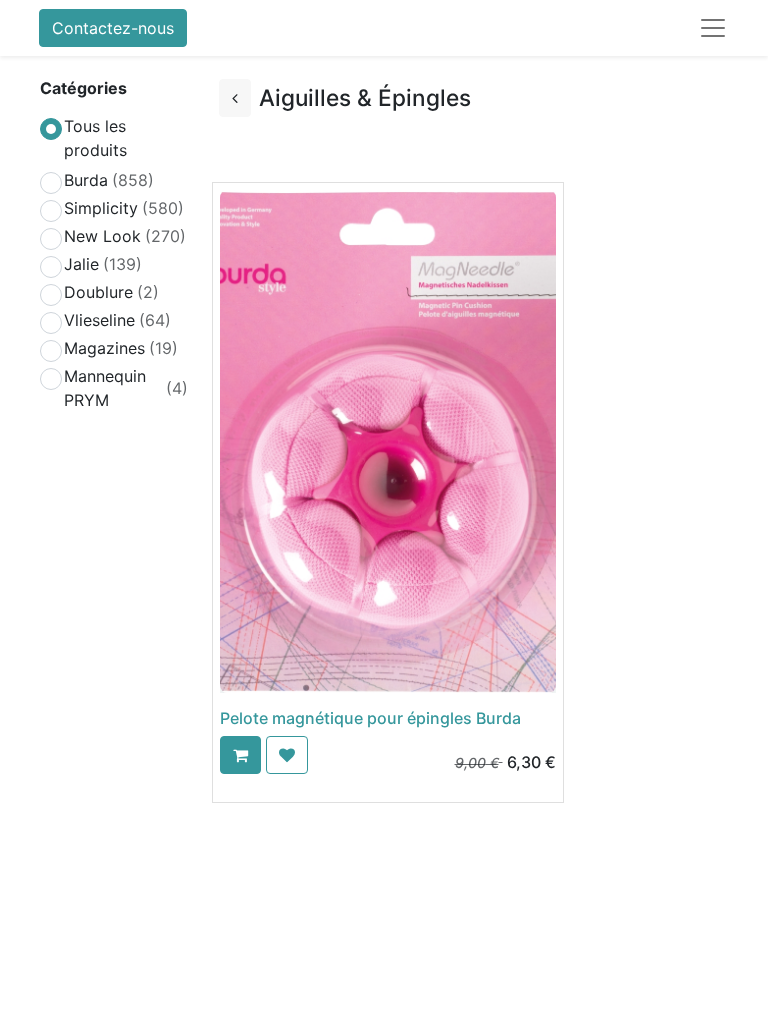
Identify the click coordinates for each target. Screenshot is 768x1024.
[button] (240, 755)
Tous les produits (95, 138)
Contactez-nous (113, 28)
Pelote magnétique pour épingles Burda (370, 718)
